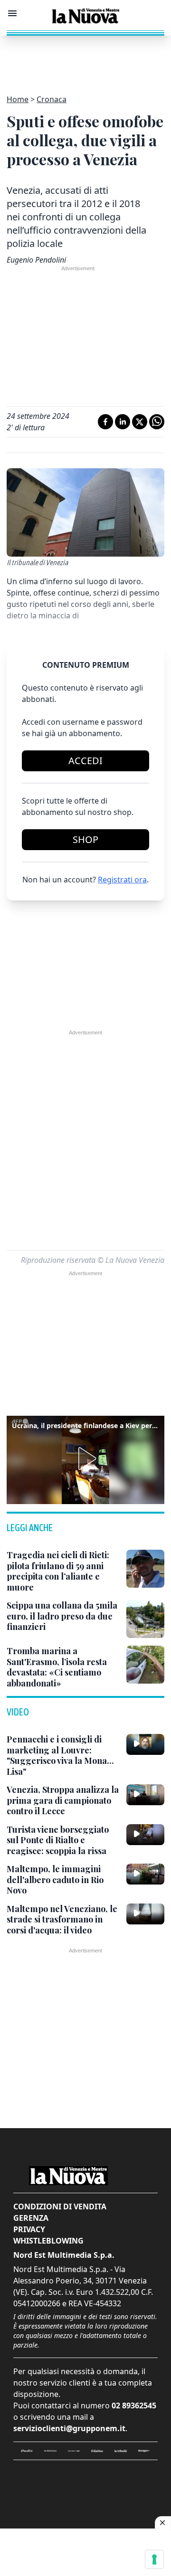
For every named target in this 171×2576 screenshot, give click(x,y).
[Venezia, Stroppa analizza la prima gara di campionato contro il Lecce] (145, 1795)
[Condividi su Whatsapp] (157, 422)
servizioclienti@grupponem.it (69, 2428)
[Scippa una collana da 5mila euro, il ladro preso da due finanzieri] (145, 1619)
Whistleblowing (48, 2241)
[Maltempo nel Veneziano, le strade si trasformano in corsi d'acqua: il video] (145, 1914)
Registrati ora (122, 880)
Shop (85, 839)
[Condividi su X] (140, 422)
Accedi (85, 761)
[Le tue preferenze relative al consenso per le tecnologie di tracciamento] (154, 2559)
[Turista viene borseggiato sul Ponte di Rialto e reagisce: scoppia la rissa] (145, 1835)
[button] (85, 1458)
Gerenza (31, 2218)
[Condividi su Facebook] (105, 422)
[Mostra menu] (12, 13)
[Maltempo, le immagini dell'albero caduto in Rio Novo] (145, 1874)
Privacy (29, 2229)
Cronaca (52, 99)
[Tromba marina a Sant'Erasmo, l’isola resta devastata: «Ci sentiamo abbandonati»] (145, 1665)
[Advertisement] (85, 59)
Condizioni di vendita (60, 2207)
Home (18, 99)
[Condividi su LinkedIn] (123, 422)
